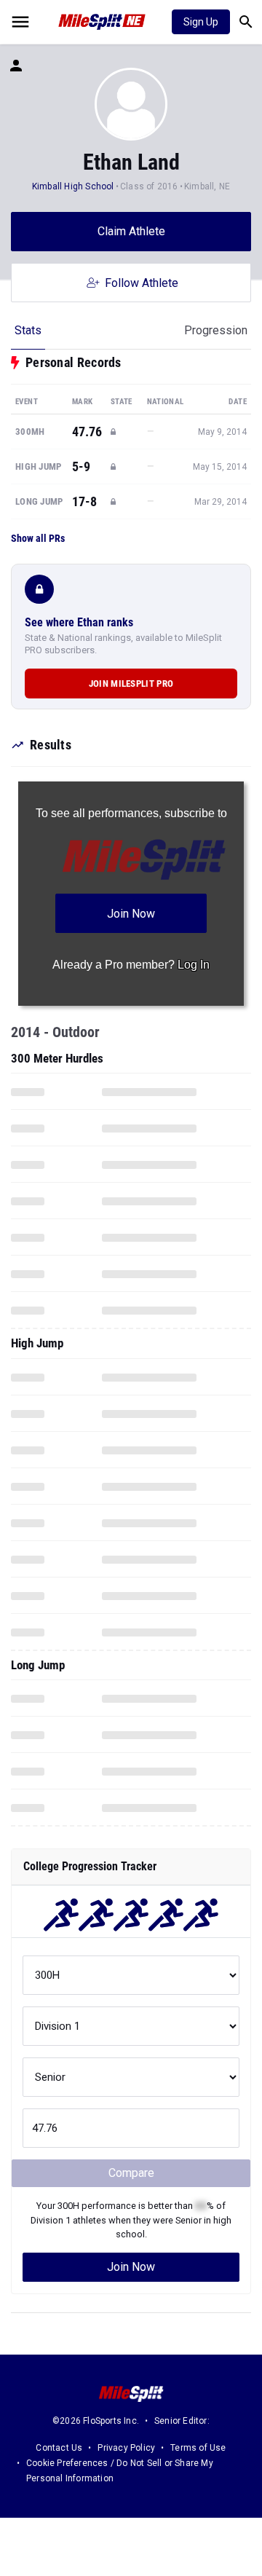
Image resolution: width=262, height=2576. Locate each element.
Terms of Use (198, 2448)
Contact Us (59, 2448)
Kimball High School (73, 186)
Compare (131, 2173)
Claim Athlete (131, 231)
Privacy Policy (126, 2448)
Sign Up (201, 22)
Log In (194, 965)
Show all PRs (38, 538)
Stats (28, 330)
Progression (216, 330)
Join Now (131, 2267)
